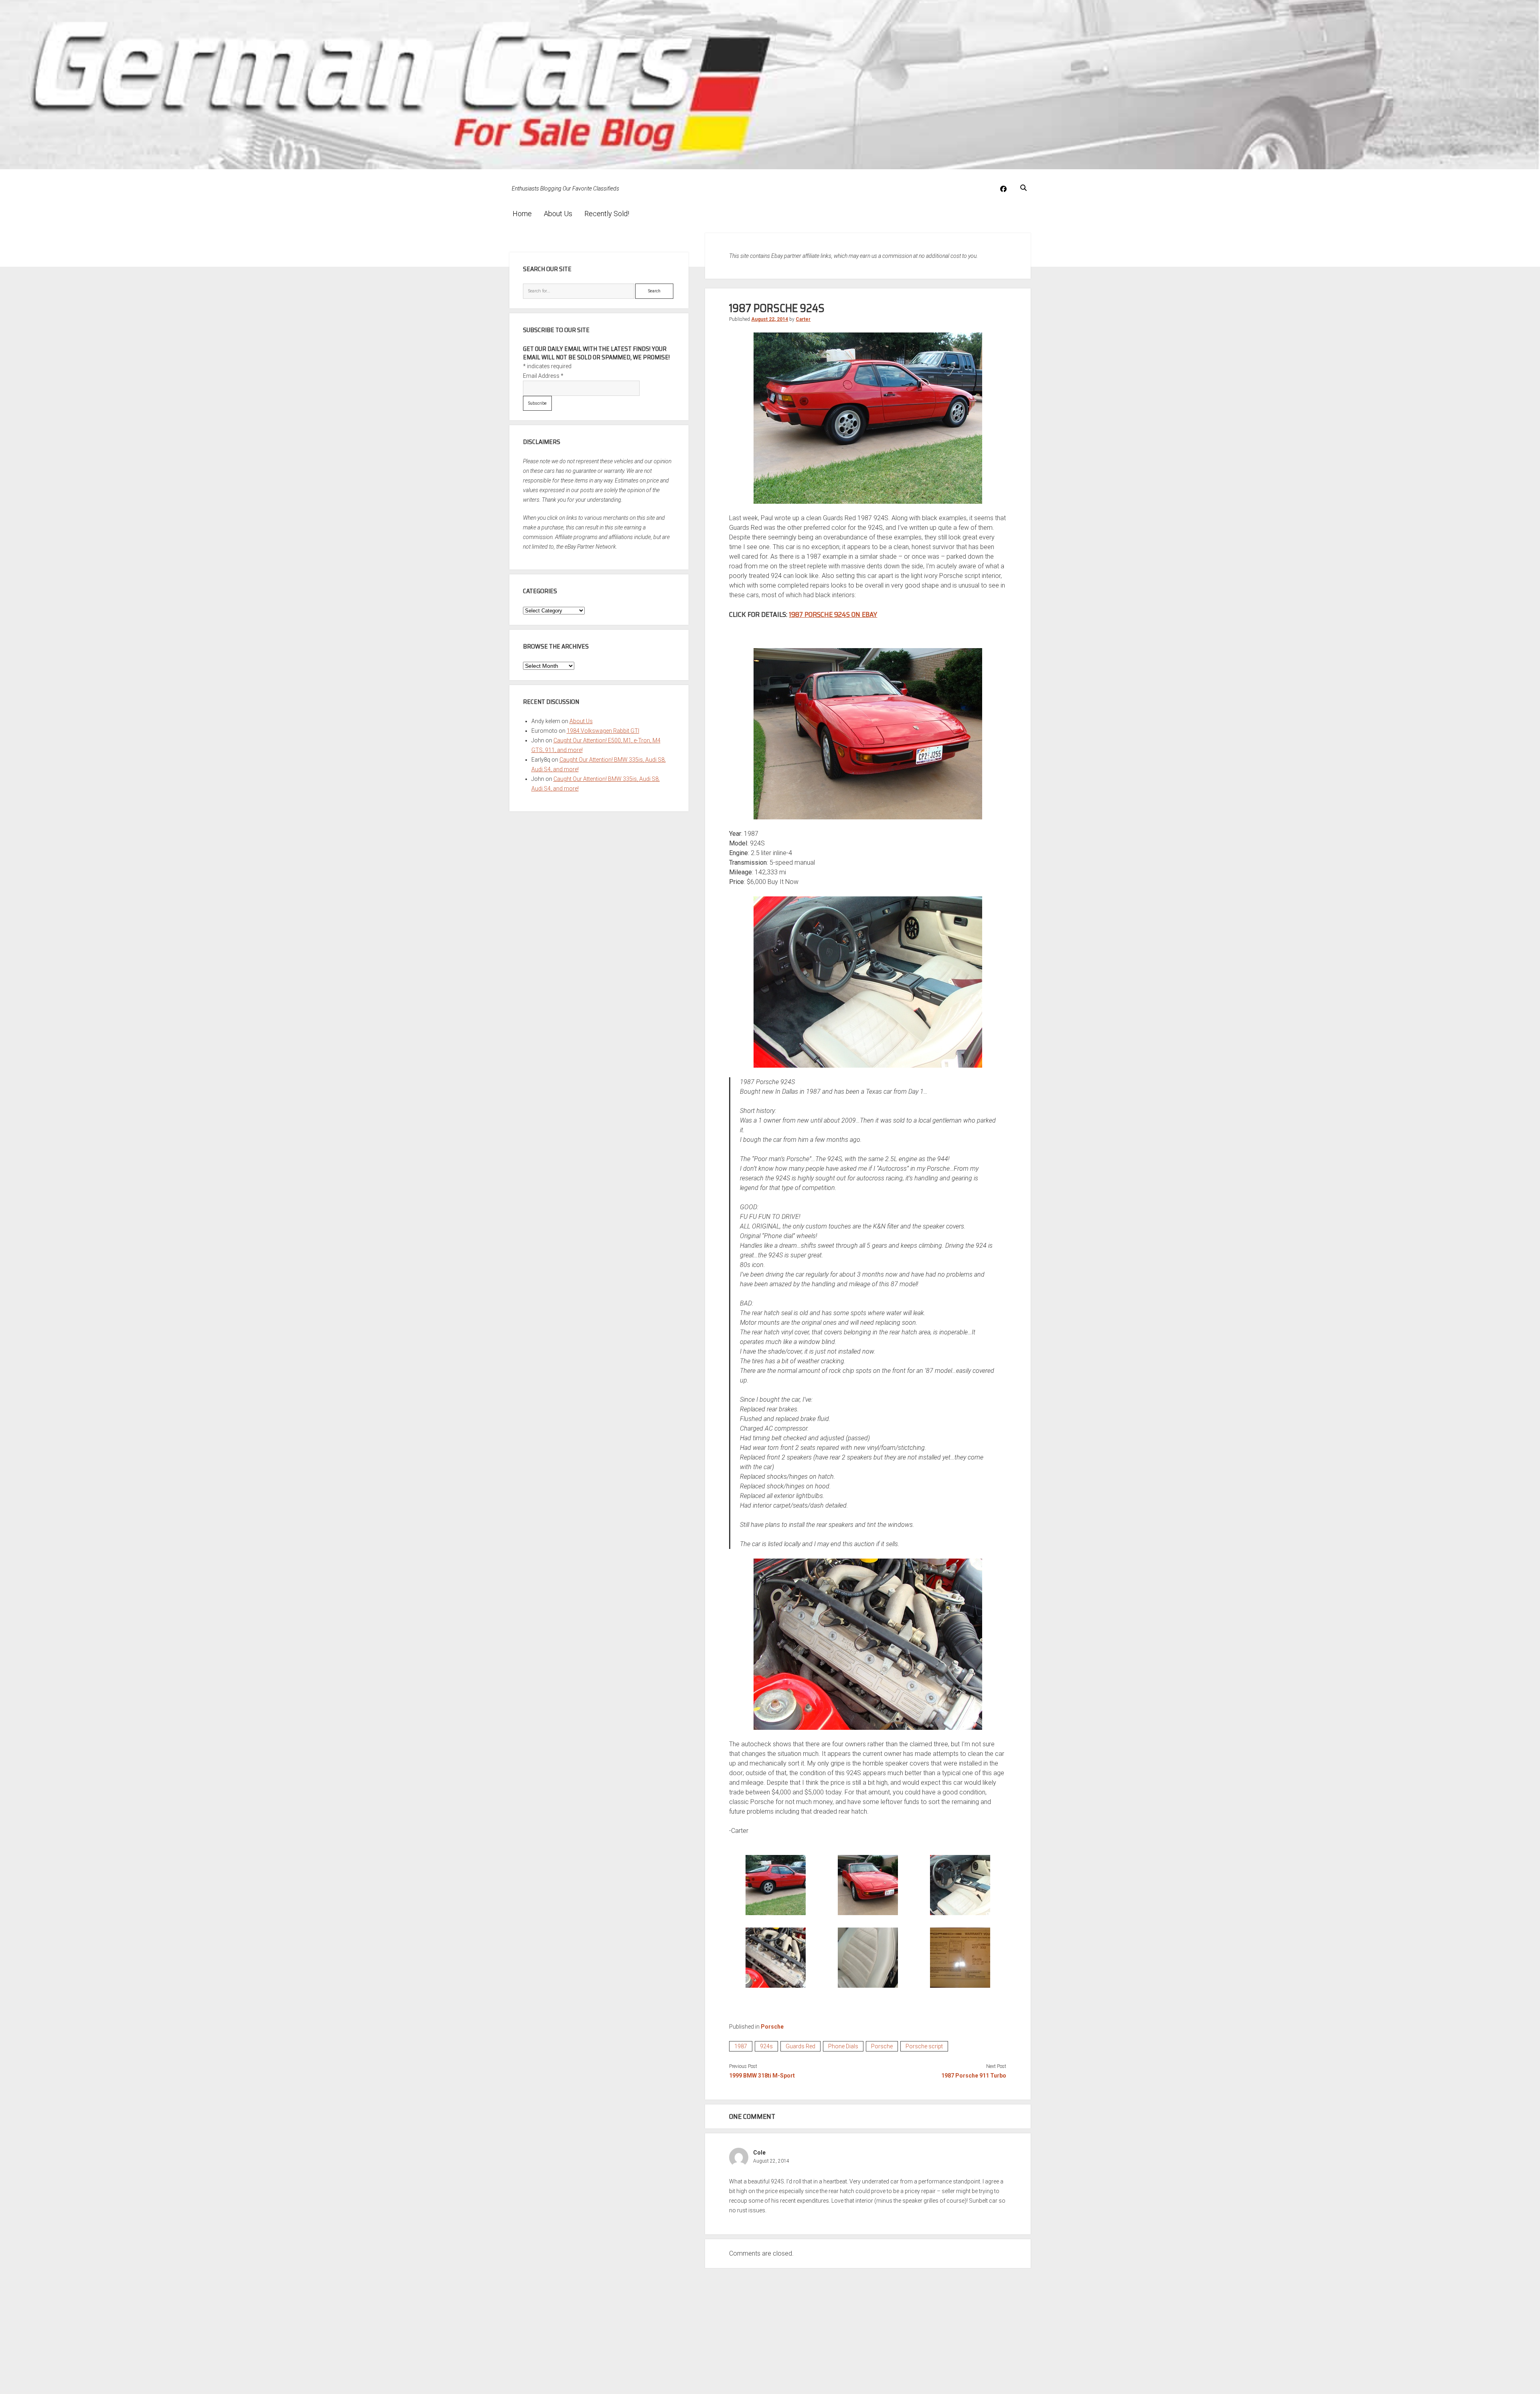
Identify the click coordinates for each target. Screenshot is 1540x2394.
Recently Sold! (607, 214)
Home (522, 214)
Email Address (543, 376)
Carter (803, 319)
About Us (558, 214)
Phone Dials (843, 2046)
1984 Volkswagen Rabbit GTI (603, 731)
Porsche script (924, 2046)
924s (766, 2046)
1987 (741, 2046)
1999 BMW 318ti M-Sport (762, 2076)
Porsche (772, 2027)
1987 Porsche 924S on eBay (833, 614)
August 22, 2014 (770, 319)
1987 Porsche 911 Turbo (974, 2076)
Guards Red (800, 2046)
